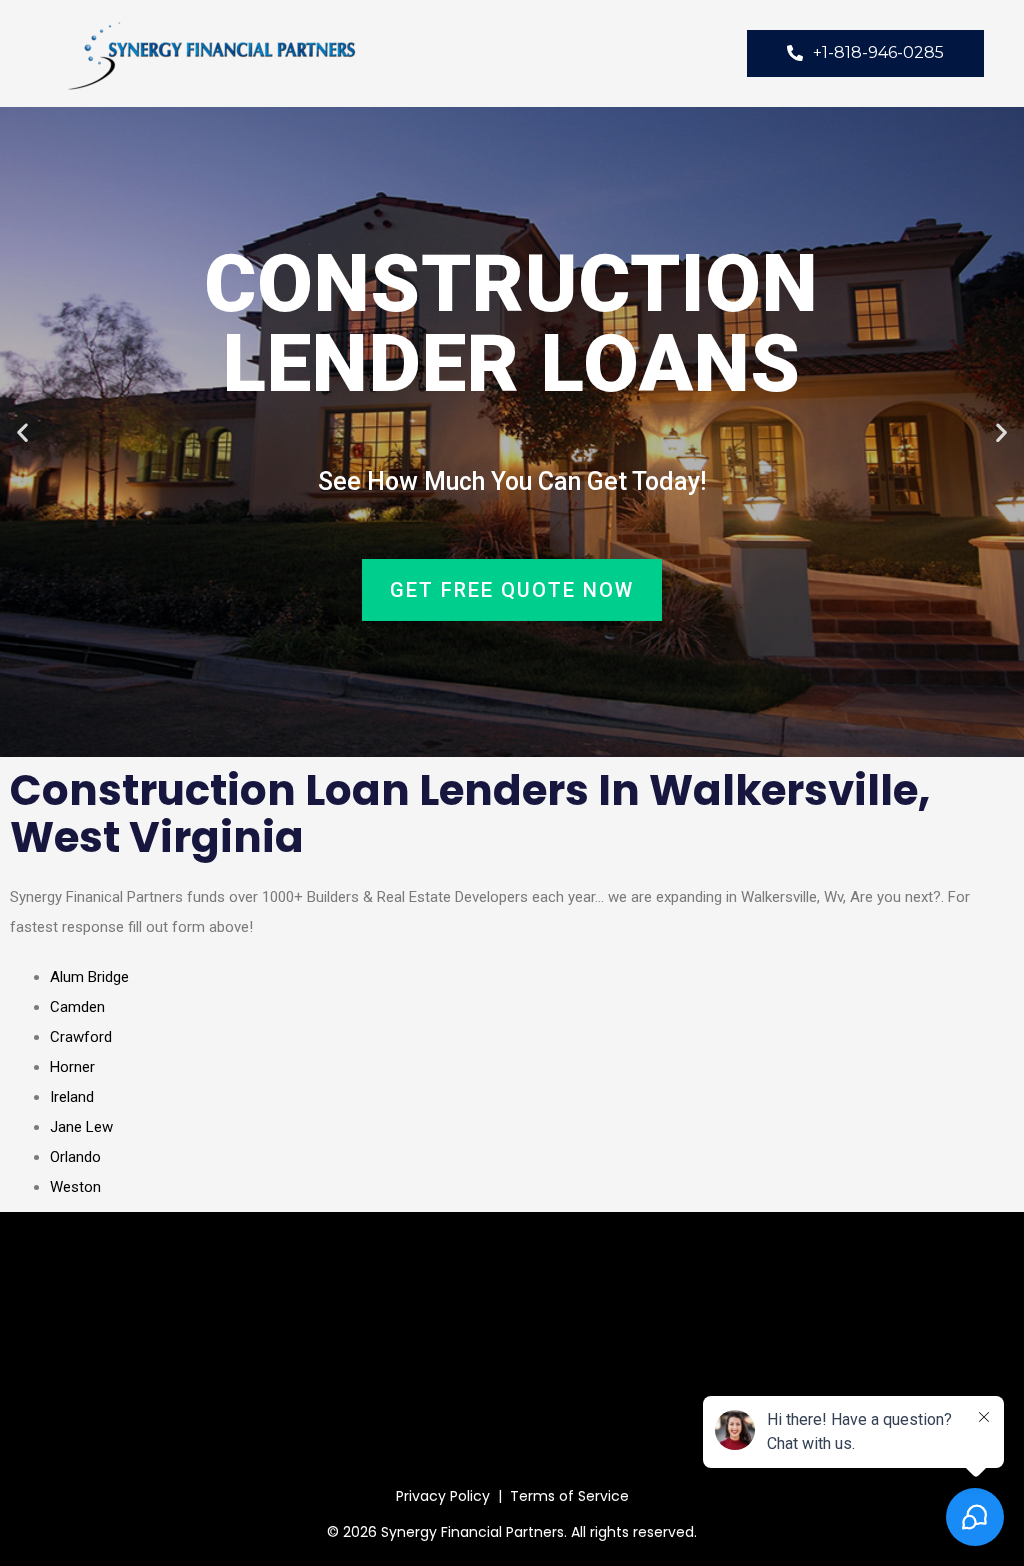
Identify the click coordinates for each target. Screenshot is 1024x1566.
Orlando (75, 1157)
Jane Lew (81, 1127)
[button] (22, 432)
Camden (77, 1007)
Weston (75, 1187)
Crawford (81, 1037)
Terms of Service (569, 1496)
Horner (72, 1067)
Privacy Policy (443, 1496)
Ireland (72, 1097)
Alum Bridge (89, 977)
